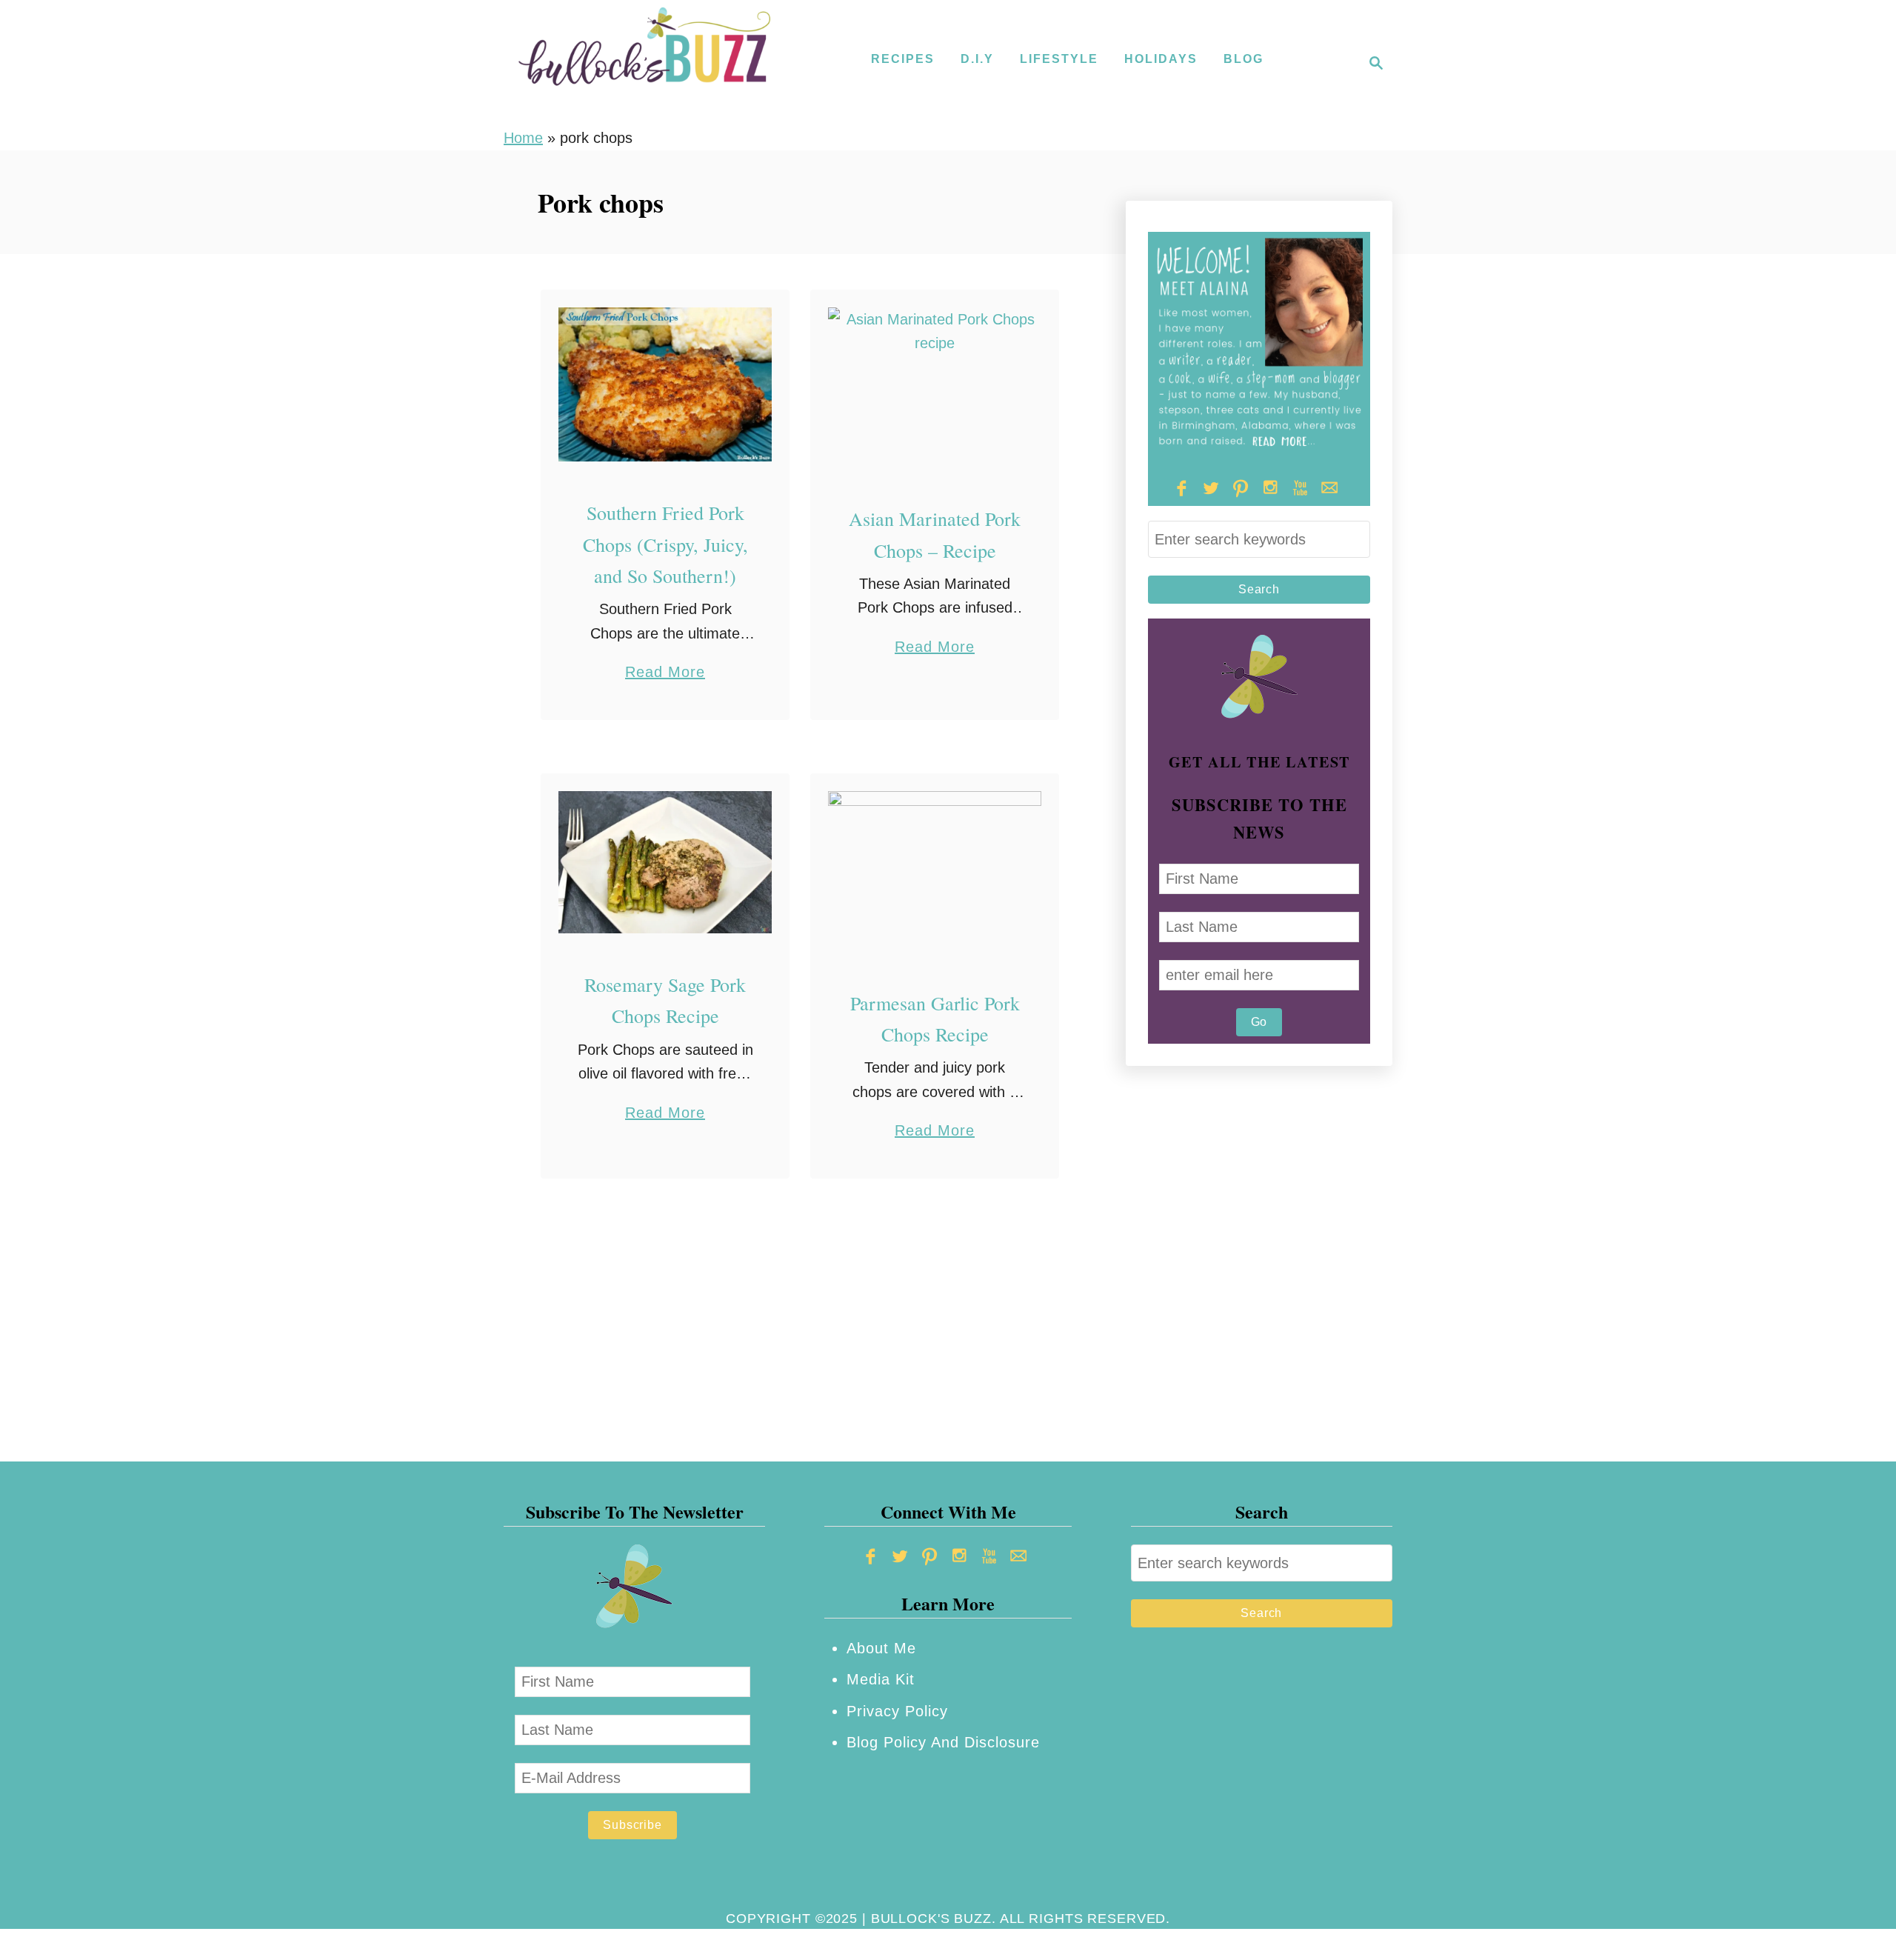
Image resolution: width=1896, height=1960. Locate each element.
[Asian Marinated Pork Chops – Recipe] (935, 388)
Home (523, 138)
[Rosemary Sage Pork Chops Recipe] (665, 862)
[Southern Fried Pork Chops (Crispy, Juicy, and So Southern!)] (665, 385)
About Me (881, 1648)
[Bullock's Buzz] (644, 63)
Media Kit (881, 1679)
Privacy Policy (897, 1711)
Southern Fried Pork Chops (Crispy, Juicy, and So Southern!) (665, 544)
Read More (665, 674)
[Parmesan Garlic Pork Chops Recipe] (935, 871)
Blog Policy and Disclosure (943, 1742)
